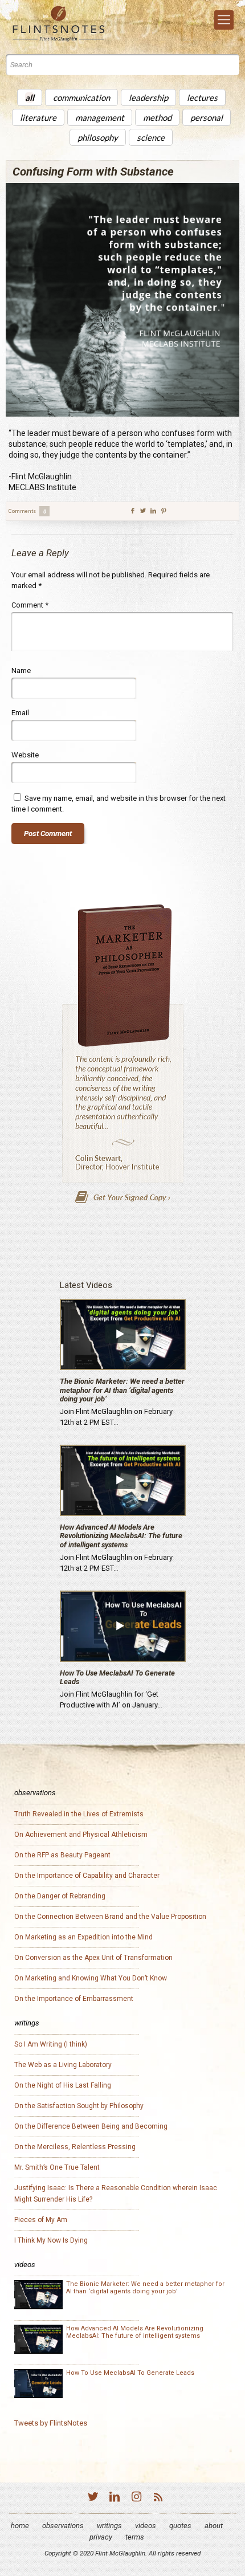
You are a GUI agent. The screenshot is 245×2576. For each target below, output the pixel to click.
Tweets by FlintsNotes (51, 2423)
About (214, 2526)
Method (157, 117)
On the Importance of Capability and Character (87, 1876)
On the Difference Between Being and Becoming (91, 2126)
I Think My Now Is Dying (51, 2240)
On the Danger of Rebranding (60, 1896)
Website (25, 755)
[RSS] (158, 2498)
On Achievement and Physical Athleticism (81, 1835)
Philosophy (98, 137)
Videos (146, 2526)
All (30, 97)
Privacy (101, 2537)
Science (151, 137)
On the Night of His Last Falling (63, 2085)
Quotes (180, 2526)
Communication (81, 97)
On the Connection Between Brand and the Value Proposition (110, 1917)
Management (100, 117)
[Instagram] (136, 2498)
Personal (207, 117)
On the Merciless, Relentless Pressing (75, 2147)
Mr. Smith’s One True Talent (57, 2167)
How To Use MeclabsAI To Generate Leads (130, 2373)
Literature (38, 117)
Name (21, 671)
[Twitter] (93, 2498)
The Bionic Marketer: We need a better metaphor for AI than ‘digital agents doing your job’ (122, 1390)
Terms (135, 2537)
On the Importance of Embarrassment (74, 1999)
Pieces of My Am (41, 2220)
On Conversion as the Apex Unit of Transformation (93, 1958)
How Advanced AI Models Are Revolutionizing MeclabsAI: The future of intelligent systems (121, 1536)
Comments (27, 511)
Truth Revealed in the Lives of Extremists (79, 1814)
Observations (63, 2526)
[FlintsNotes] (67, 24)
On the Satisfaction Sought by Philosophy (79, 2106)
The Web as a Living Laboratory (63, 2065)
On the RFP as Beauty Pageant (62, 1855)
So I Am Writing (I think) (51, 2044)
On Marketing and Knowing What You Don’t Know (91, 1978)
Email (20, 713)
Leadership (148, 97)
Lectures (202, 97)
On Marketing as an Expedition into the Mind (83, 1937)
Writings (109, 2526)
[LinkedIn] (115, 2498)
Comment (30, 605)
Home (20, 2526)
